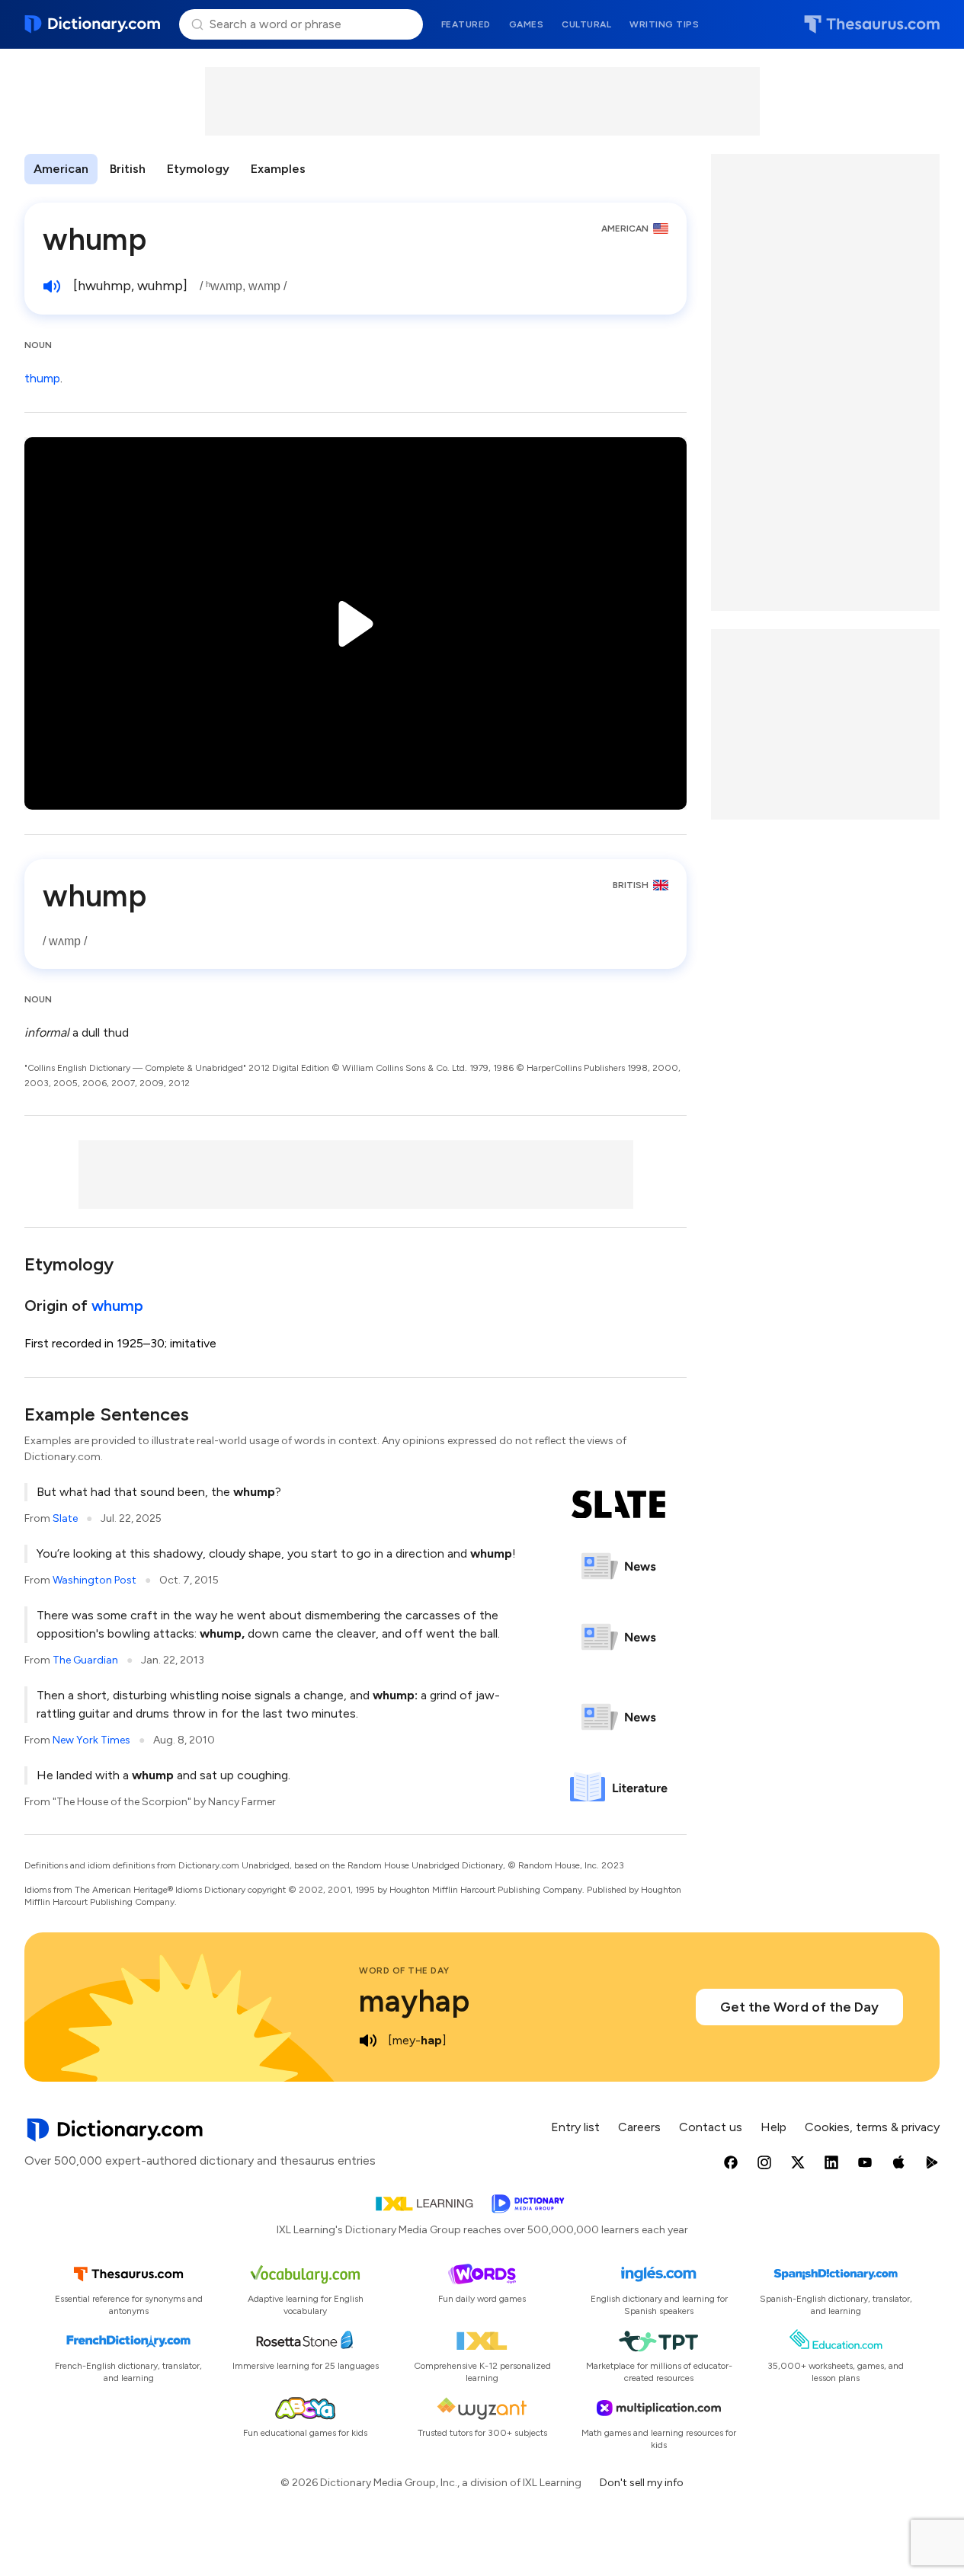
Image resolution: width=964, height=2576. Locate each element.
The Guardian (85, 1660)
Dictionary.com (93, 24)
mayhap (414, 2001)
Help (773, 2127)
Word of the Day (404, 1970)
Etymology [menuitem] (198, 169)
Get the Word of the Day (799, 2007)
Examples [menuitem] (278, 169)
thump (42, 378)
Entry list (575, 2127)
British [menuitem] (128, 169)
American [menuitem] (61, 169)
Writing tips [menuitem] (664, 24)
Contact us (711, 2127)
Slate (65, 1518)
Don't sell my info (642, 2483)
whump (117, 1306)
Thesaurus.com (872, 24)
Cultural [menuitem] (586, 24)
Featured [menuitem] (466, 24)
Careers (639, 2127)
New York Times (91, 1740)
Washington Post (94, 1580)
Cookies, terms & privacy (872, 2127)
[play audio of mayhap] (368, 2041)
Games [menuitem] (527, 24)
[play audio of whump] (52, 286)
